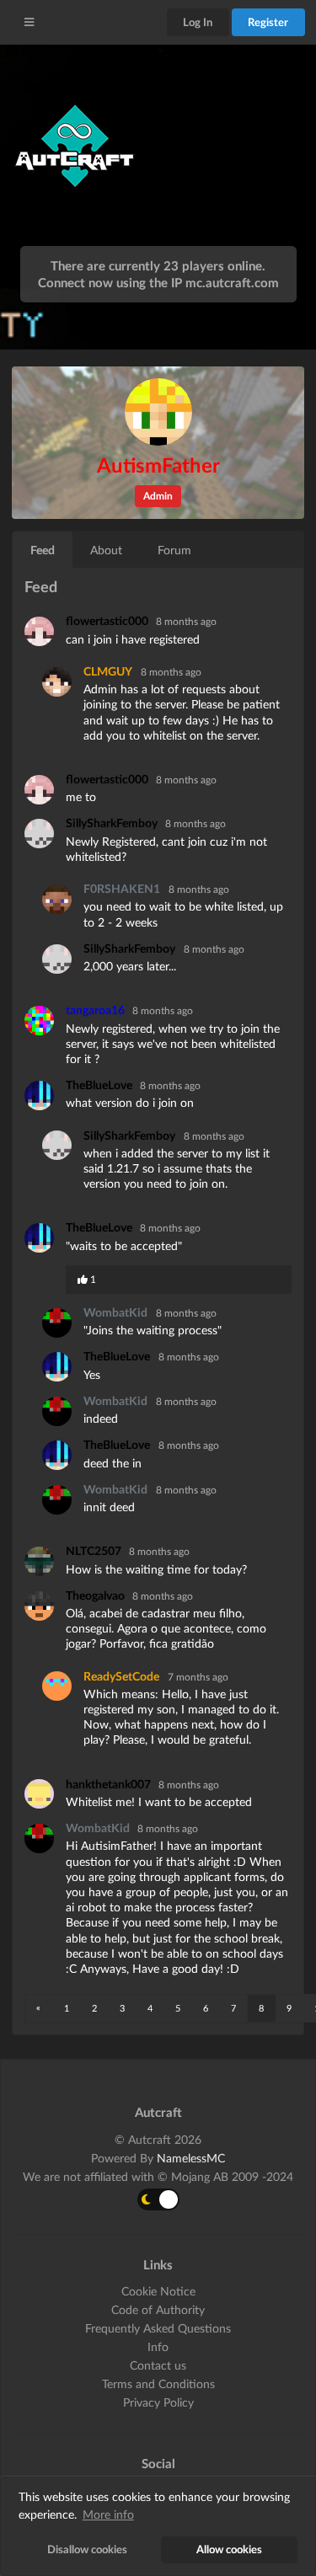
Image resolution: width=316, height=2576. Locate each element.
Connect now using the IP (158, 282)
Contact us (158, 2365)
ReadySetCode (121, 1676)
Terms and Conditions (158, 2384)
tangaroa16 (96, 1010)
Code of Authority (158, 2309)
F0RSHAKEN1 (122, 888)
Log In (198, 22)
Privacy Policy (158, 2402)
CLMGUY (108, 671)
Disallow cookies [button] (87, 2549)
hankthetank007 (110, 1784)
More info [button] (108, 2514)
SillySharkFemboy (113, 823)
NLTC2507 (95, 1550)
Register (268, 22)
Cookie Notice (158, 2291)
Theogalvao (96, 1595)
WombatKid (115, 1312)
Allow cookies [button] (229, 2549)
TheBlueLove (100, 1085)
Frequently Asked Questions (158, 2328)
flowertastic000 (108, 620)
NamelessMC (191, 2158)
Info (158, 2346)
